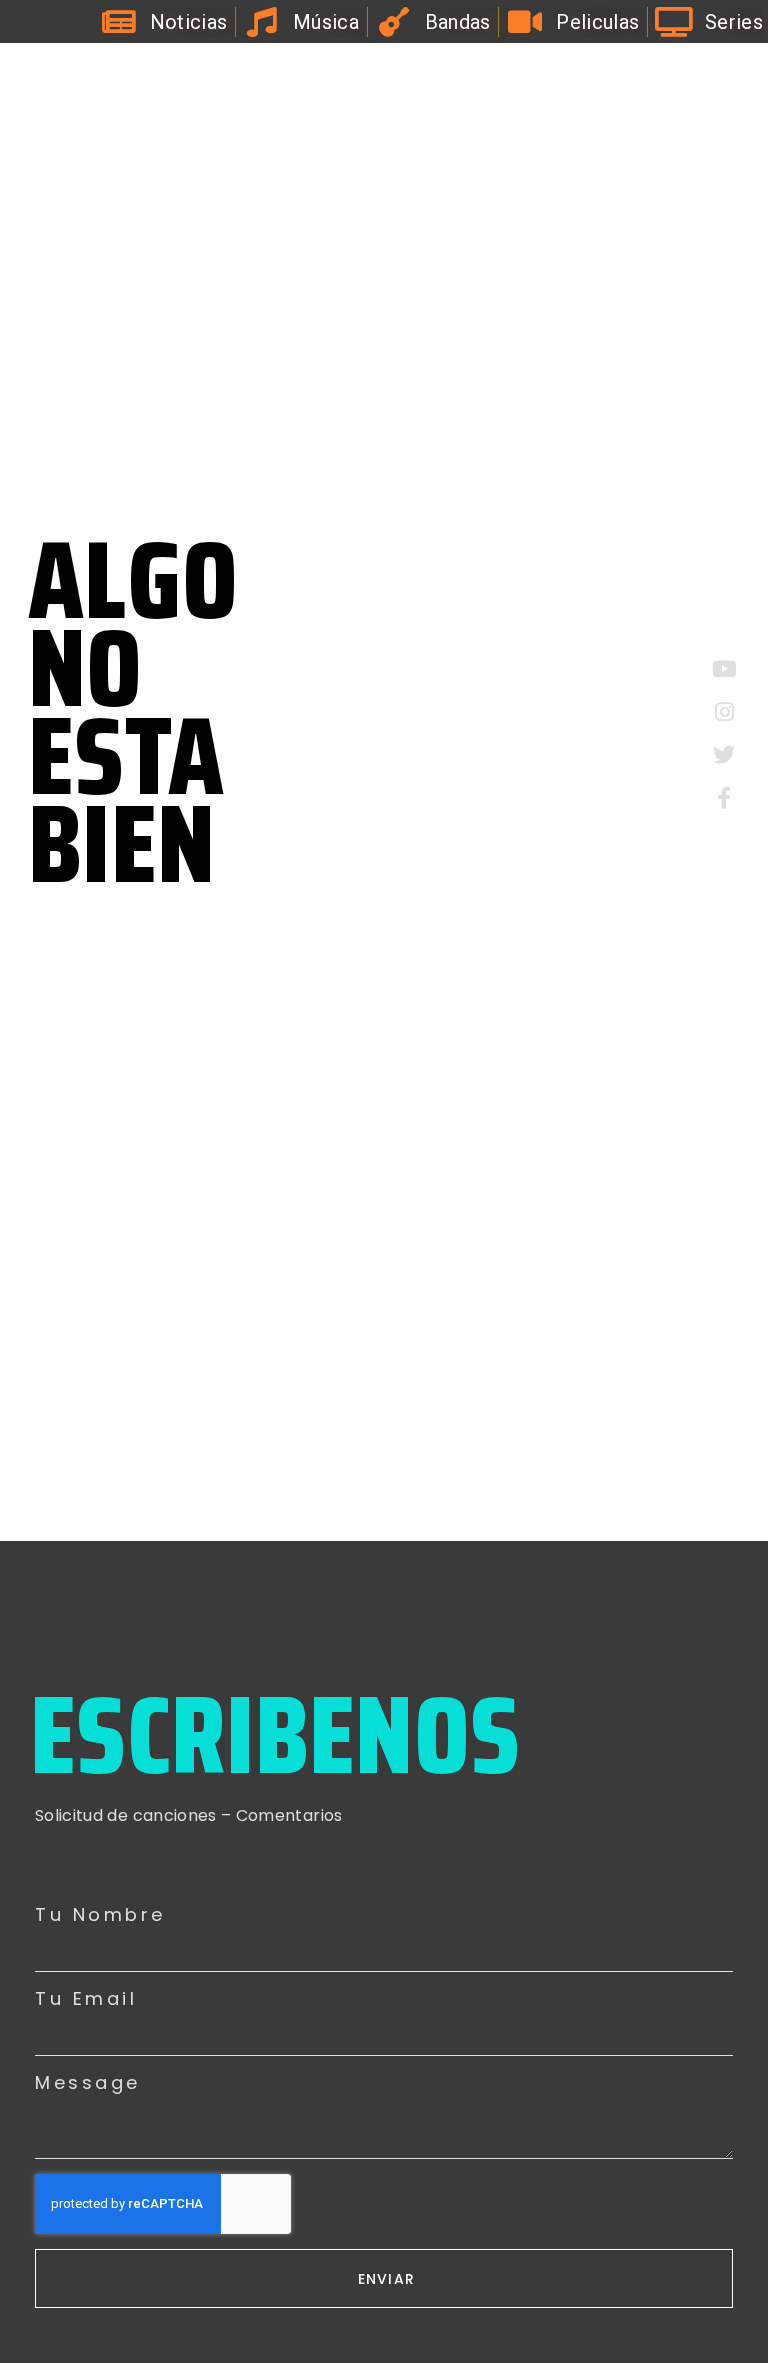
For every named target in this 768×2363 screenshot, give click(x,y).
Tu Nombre (100, 1915)
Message (88, 2083)
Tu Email (86, 1999)
